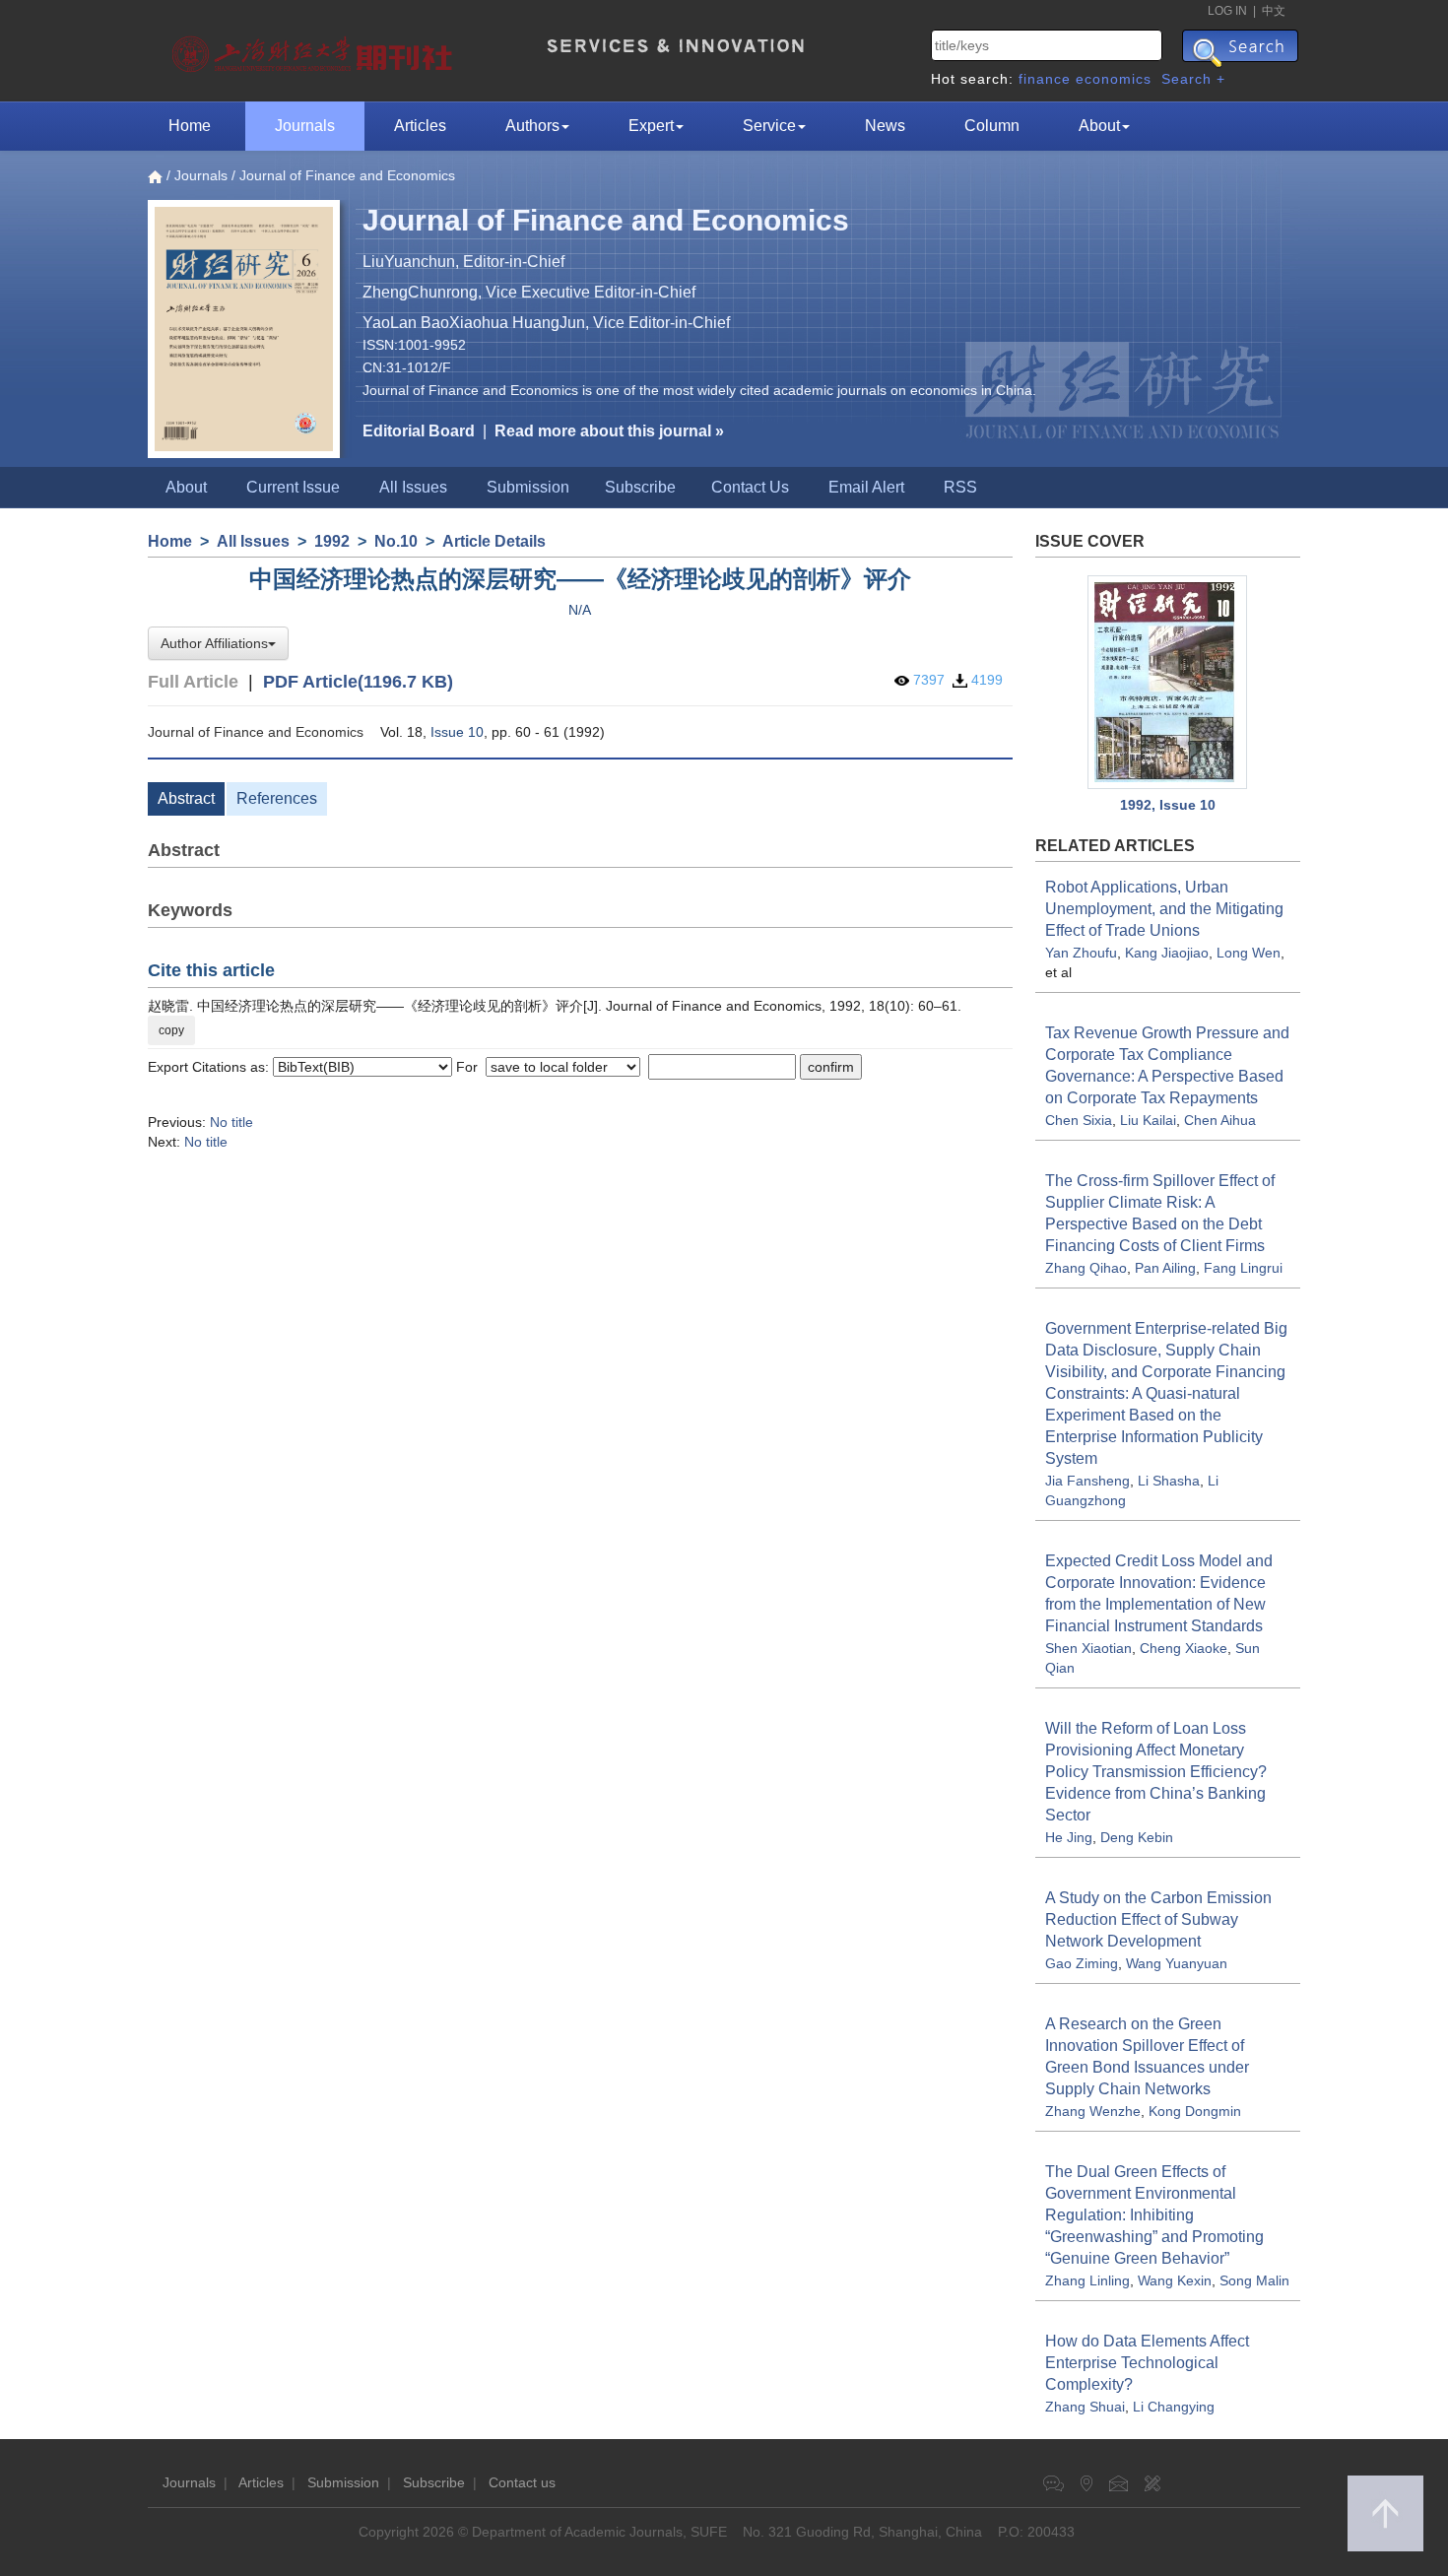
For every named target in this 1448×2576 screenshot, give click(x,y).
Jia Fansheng (1087, 1481)
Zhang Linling (1087, 2280)
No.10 (396, 541)
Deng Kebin (1137, 1837)
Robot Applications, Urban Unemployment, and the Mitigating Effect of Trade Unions (1164, 909)
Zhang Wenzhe (1093, 2111)
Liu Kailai (1148, 1120)
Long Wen (1249, 953)
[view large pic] (1168, 682)
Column (992, 126)
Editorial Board (419, 431)
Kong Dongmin (1195, 2111)
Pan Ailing (1165, 1268)
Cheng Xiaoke (1184, 1648)
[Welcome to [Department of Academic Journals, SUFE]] (315, 49)
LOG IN (1227, 11)
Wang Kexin (1175, 2280)
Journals (305, 126)
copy (171, 1030)
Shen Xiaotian (1088, 1648)
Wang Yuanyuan (1177, 1963)
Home (190, 126)
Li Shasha (1169, 1481)
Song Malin (1254, 2280)
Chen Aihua (1220, 1120)
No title (231, 1122)
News (885, 126)
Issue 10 (457, 732)
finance (1045, 79)
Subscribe (640, 487)
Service (769, 126)
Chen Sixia (1079, 1120)
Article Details (494, 541)
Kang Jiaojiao (1167, 953)
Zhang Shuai (1085, 2407)
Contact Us (750, 487)
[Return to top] (1385, 2513)
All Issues (413, 487)
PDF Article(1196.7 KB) (358, 682)
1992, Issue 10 (1168, 805)
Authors (532, 126)
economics (1114, 79)
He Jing (1069, 1837)
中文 (1274, 11)
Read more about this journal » (609, 431)
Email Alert (866, 487)
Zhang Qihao (1086, 1268)
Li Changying (1174, 2407)
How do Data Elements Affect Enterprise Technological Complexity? (1147, 2363)
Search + (1193, 79)
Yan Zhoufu (1081, 953)
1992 (332, 541)
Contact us (522, 2482)
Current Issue (293, 487)
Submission (528, 487)
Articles (420, 126)
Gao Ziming (1082, 1963)
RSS (960, 487)
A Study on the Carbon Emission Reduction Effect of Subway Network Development (1158, 1919)
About (1099, 126)
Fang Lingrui (1243, 1268)
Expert (651, 126)
